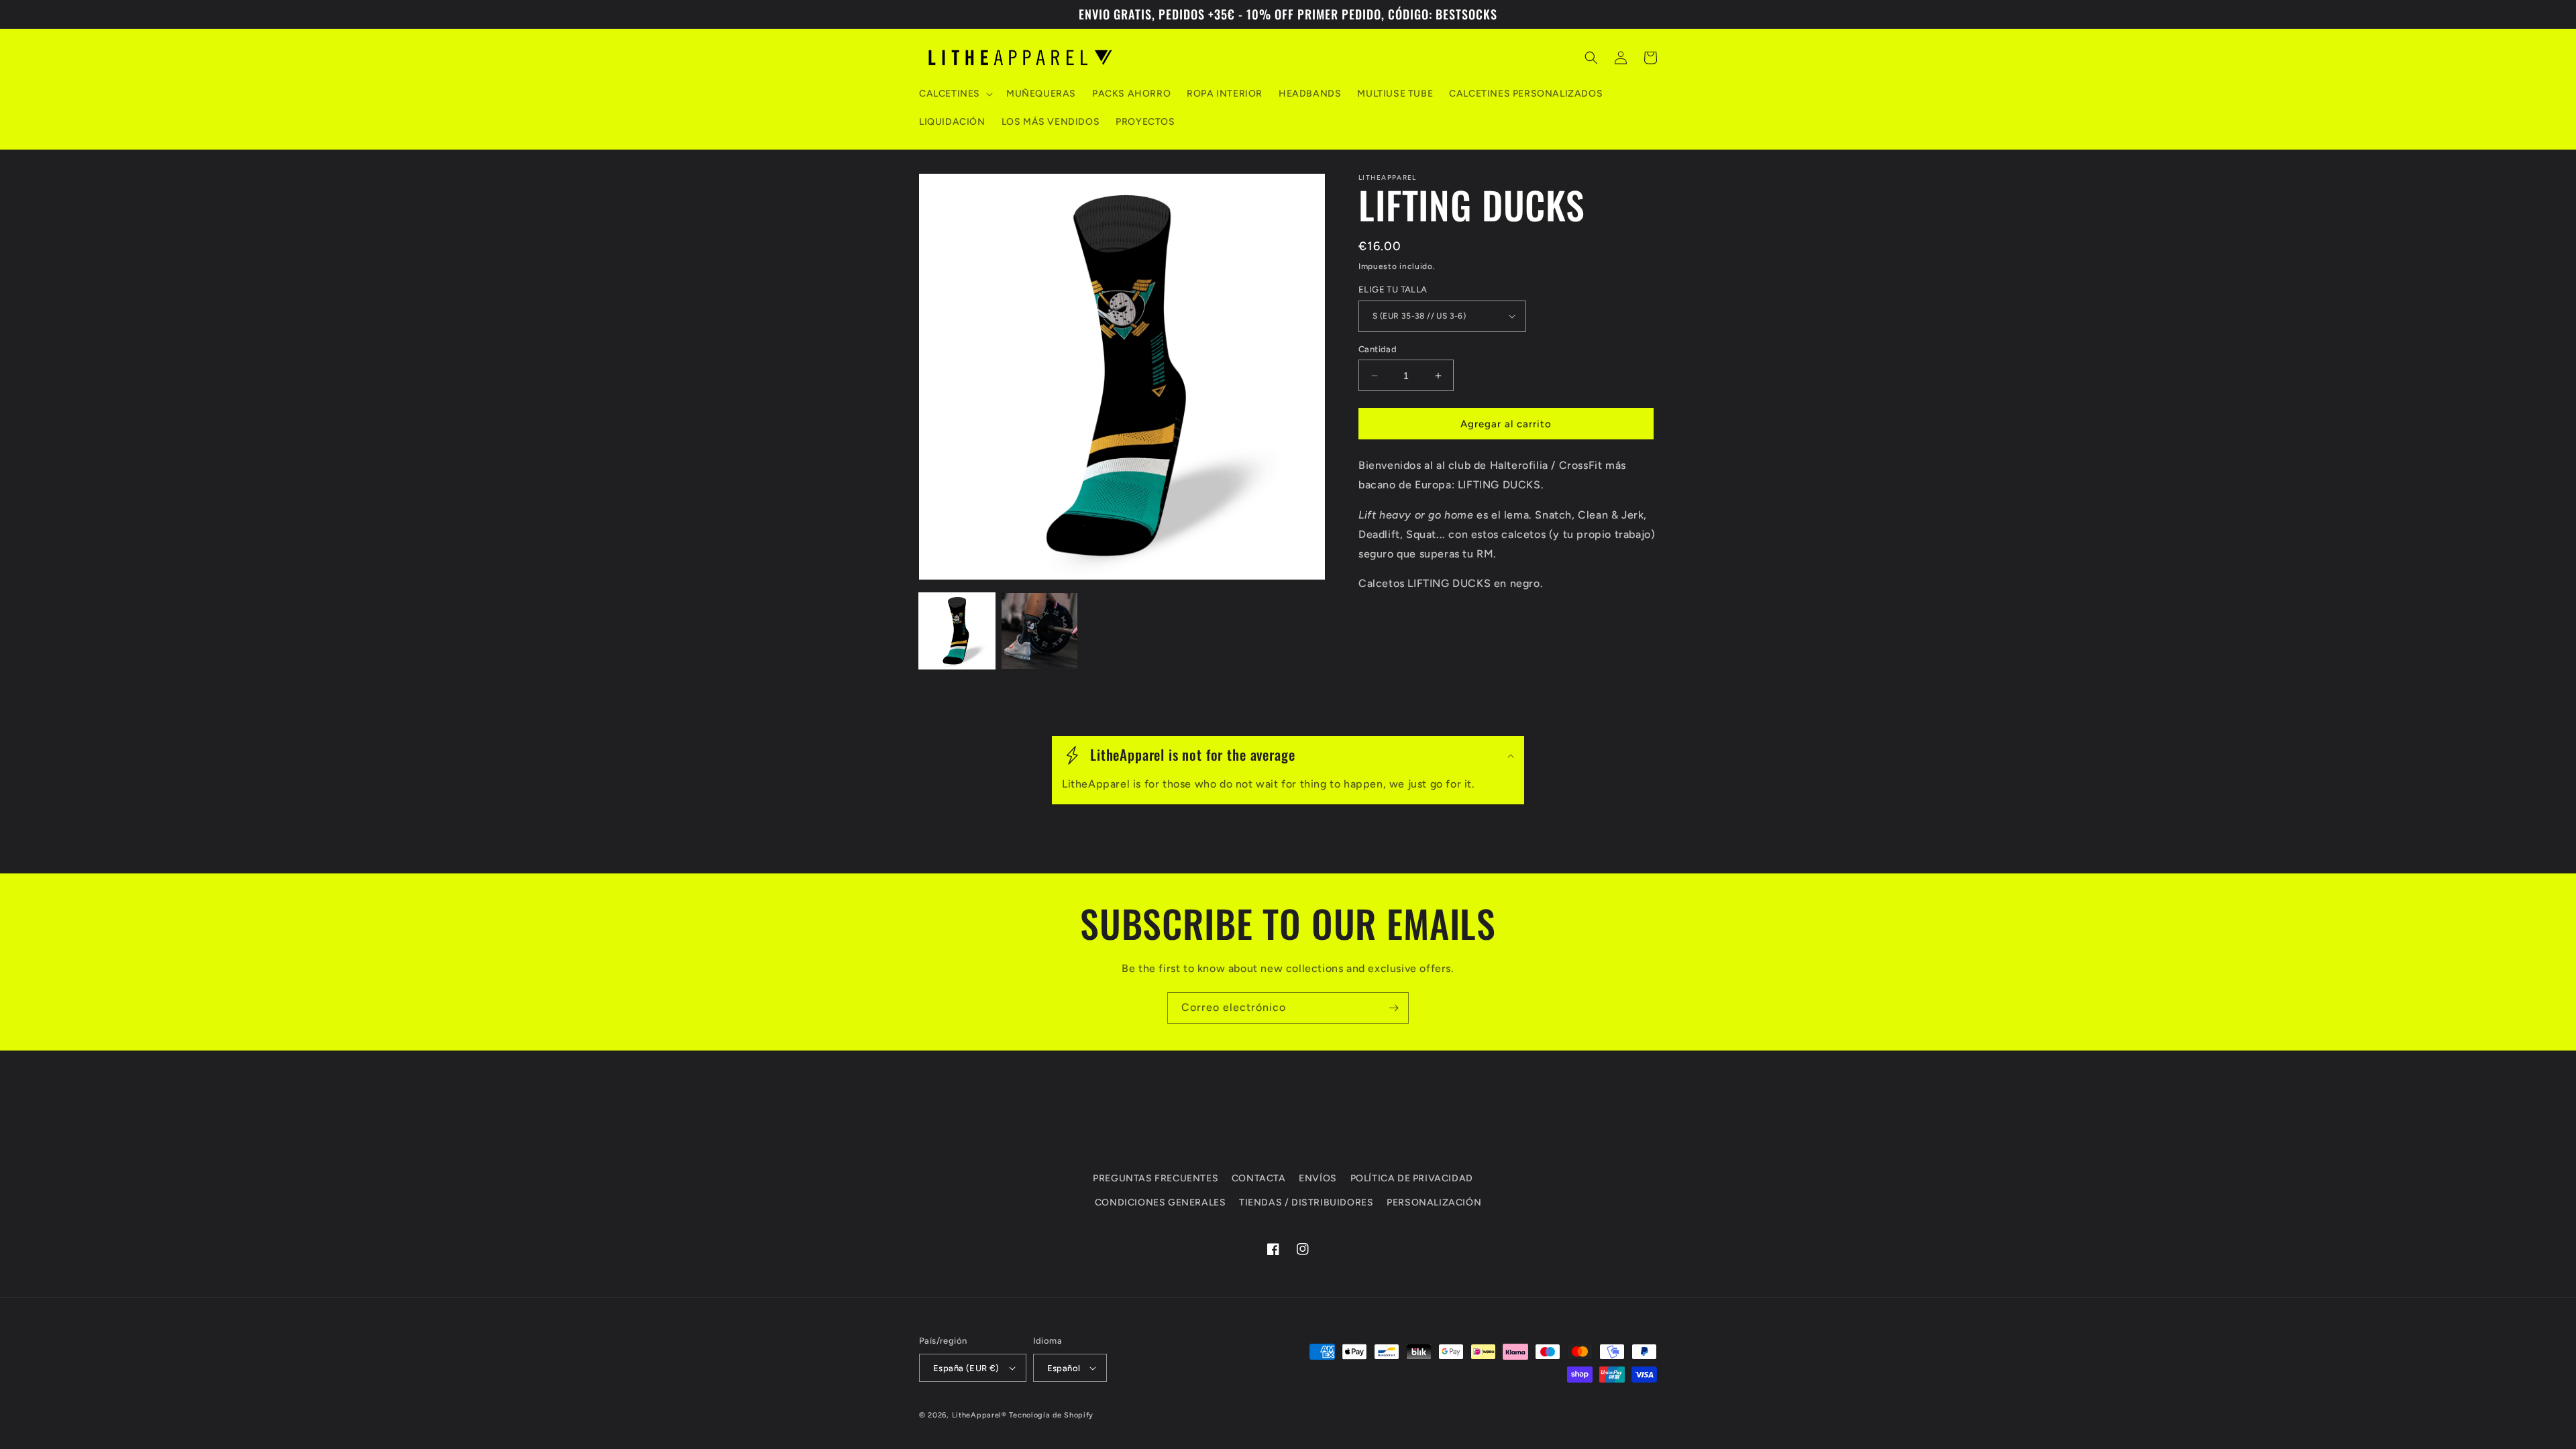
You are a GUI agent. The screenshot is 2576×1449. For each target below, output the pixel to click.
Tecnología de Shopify (1051, 1415)
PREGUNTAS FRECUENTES (1156, 1178)
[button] (955, 94)
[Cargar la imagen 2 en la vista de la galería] (1039, 631)
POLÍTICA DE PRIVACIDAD (1412, 1178)
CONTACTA (1259, 1178)
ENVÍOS (1318, 1178)
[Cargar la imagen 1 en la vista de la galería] (957, 631)
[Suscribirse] (1393, 1008)
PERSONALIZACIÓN (1434, 1202)
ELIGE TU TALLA (1393, 289)
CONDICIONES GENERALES (1161, 1202)
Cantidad (1378, 349)
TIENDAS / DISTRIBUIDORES (1306, 1202)
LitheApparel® (979, 1415)
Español (1064, 1368)
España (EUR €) (966, 1368)
